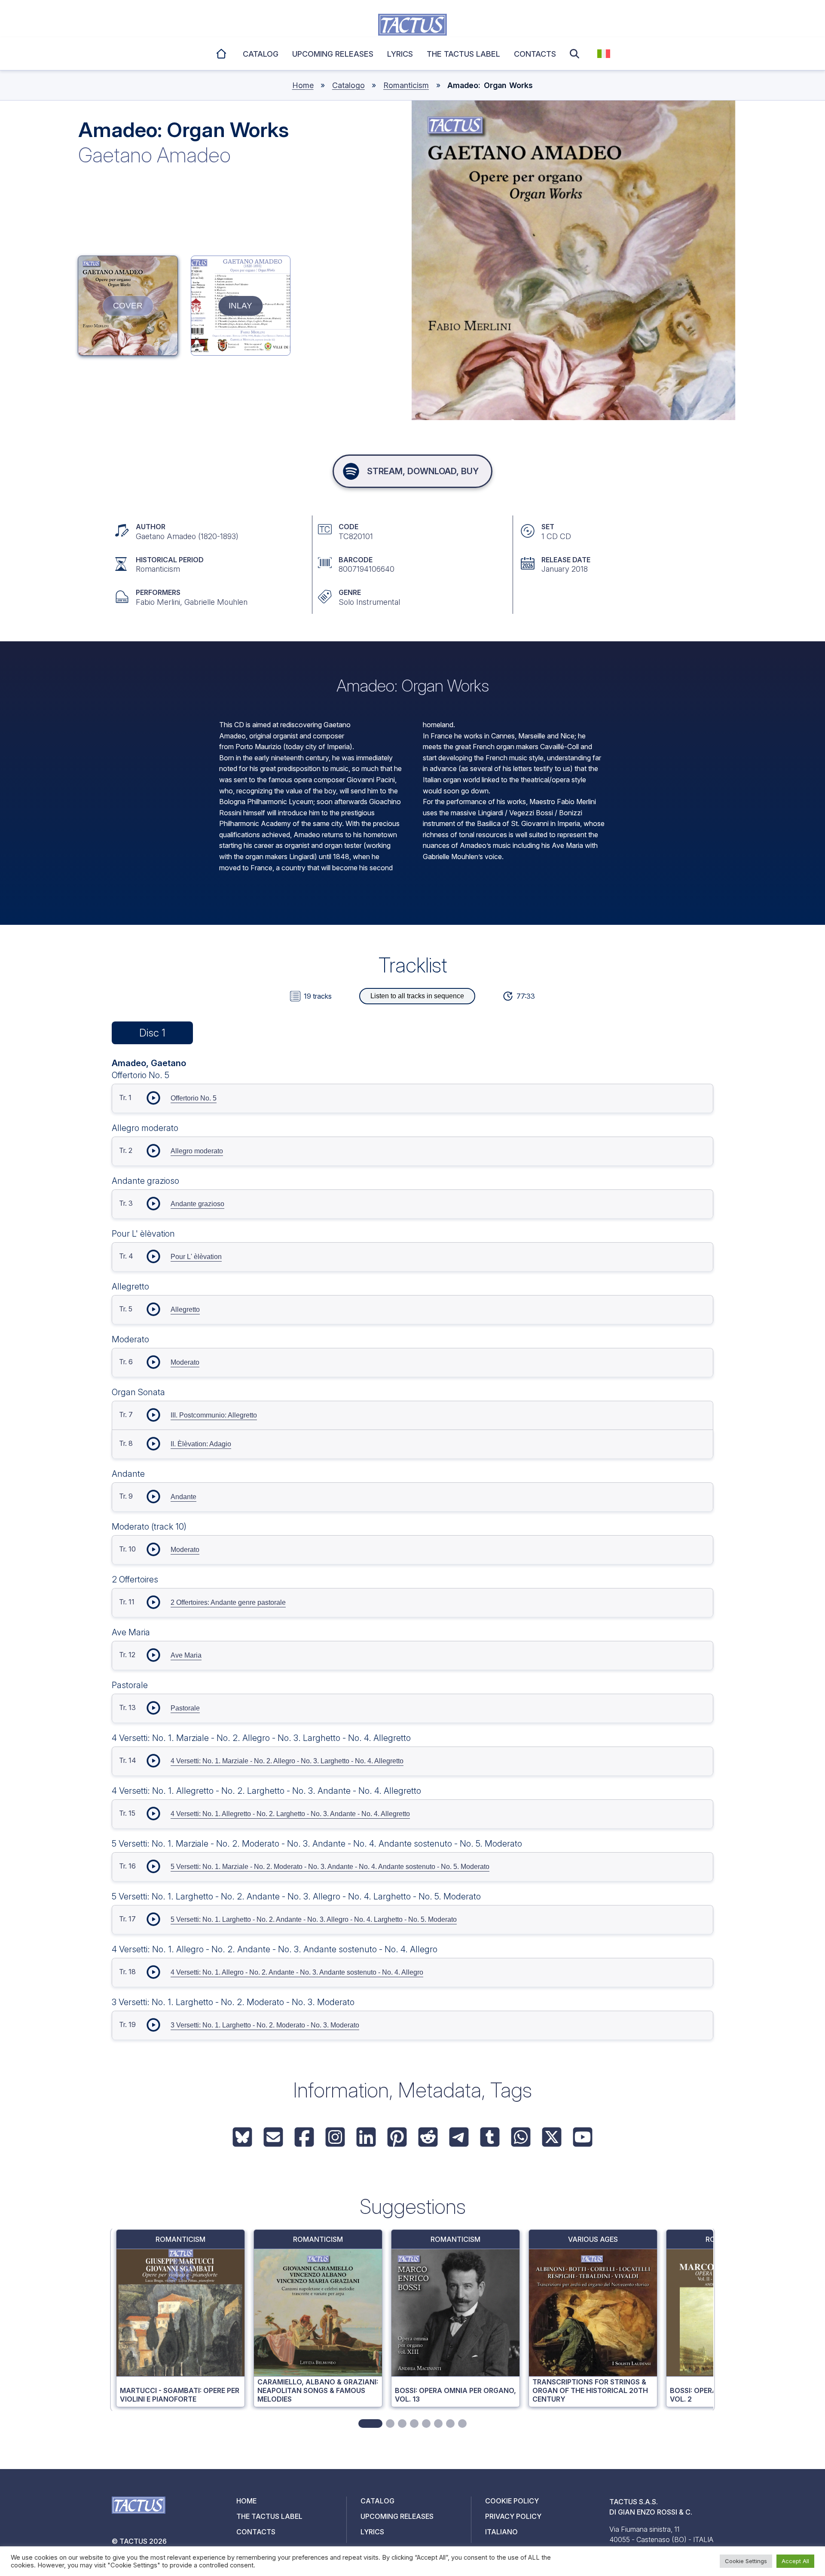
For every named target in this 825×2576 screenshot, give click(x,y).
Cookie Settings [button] (746, 2561)
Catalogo (348, 85)
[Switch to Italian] (604, 54)
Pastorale (185, 1708)
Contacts (535, 54)
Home (222, 52)
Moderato (185, 1362)
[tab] (370, 2424)
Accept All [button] (795, 2561)
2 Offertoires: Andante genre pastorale (228, 1602)
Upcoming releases (333, 54)
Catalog (261, 54)
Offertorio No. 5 (194, 1098)
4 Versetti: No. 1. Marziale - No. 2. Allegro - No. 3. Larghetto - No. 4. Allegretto (287, 1761)
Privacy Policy (513, 2516)
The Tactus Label (463, 54)
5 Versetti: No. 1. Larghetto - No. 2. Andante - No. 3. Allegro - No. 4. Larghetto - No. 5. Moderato (314, 1919)
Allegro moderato (197, 1151)
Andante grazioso (197, 1204)
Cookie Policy (512, 2501)
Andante (183, 1497)
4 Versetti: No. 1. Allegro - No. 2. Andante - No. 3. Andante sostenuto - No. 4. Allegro (297, 1972)
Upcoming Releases (397, 2516)
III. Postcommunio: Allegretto (214, 1415)
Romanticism (406, 85)
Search (577, 54)
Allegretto (185, 1309)
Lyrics (400, 54)
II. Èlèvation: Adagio (201, 1444)
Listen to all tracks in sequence (417, 996)
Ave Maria (186, 1655)
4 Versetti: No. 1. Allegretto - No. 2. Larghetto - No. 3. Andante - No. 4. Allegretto (290, 1814)
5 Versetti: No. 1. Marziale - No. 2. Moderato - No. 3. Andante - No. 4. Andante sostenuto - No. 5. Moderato (330, 1867)
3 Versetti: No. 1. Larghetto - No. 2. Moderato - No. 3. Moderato (265, 2025)
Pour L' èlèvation (196, 1257)
